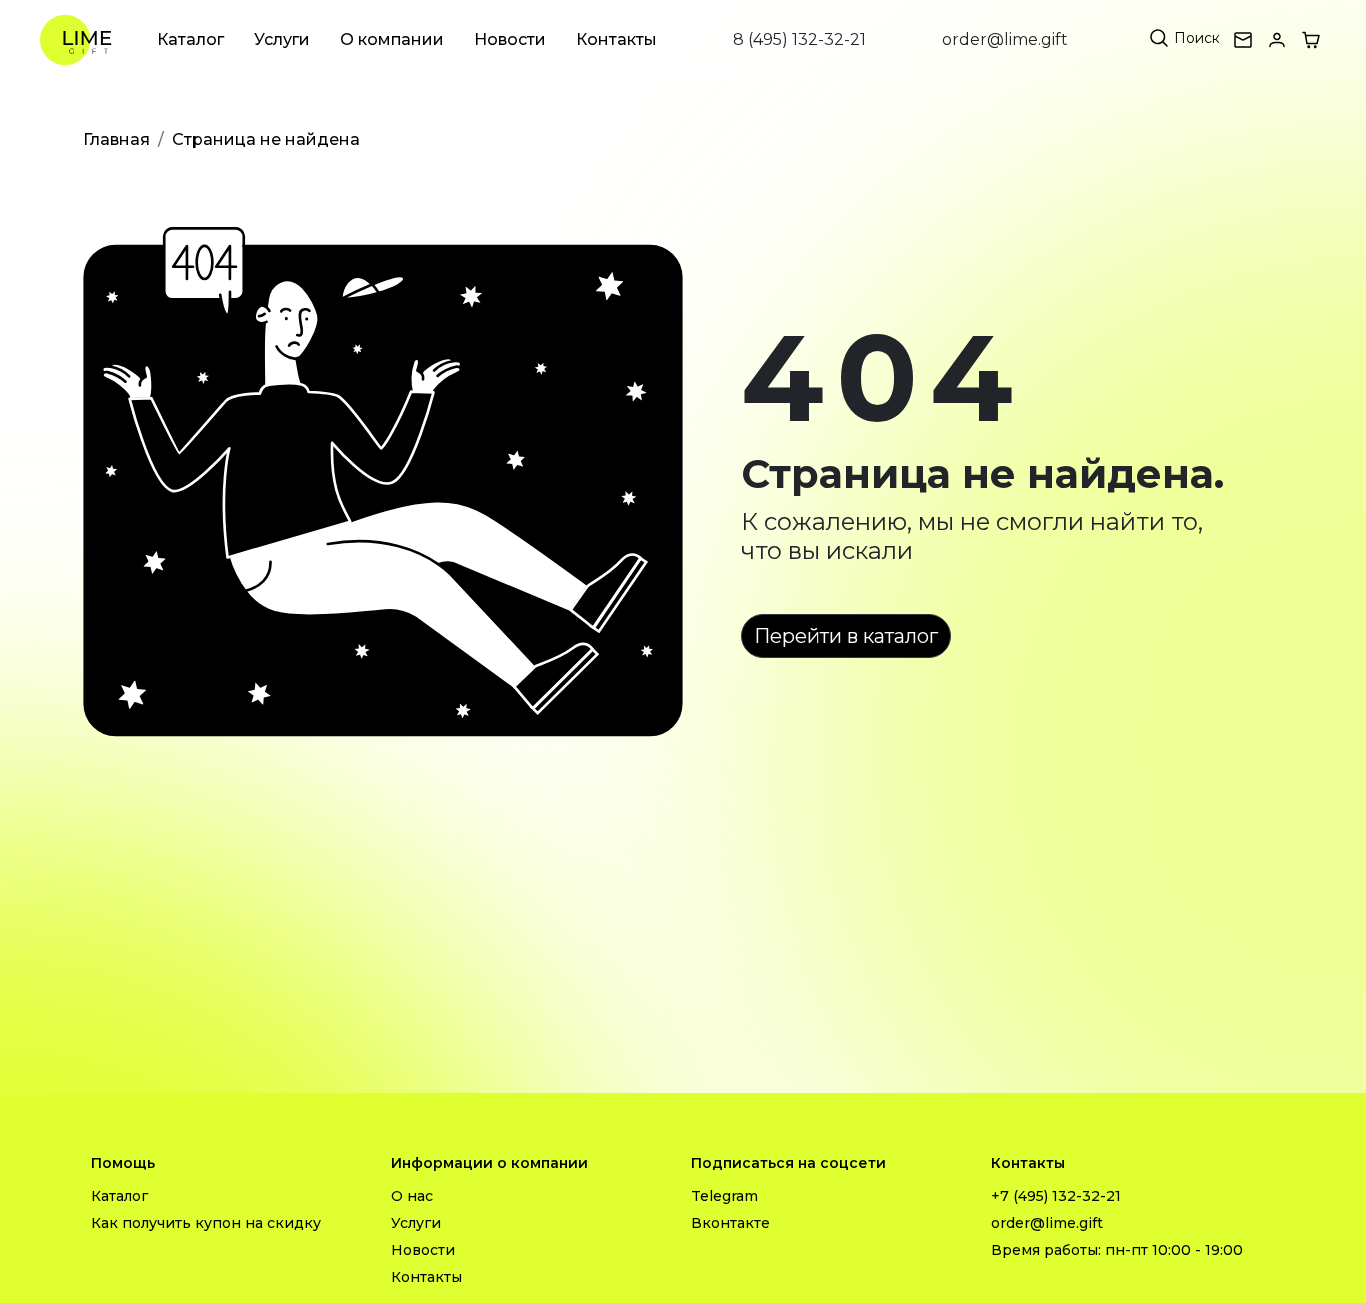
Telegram (724, 1196)
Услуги (282, 39)
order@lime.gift (1005, 39)
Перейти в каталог (846, 636)
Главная (116, 139)
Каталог (190, 39)
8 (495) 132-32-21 (799, 39)
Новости (510, 39)
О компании (392, 39)
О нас (412, 1196)
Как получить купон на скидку (206, 1223)
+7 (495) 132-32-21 (1056, 1196)
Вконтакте (730, 1223)
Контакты (616, 39)
